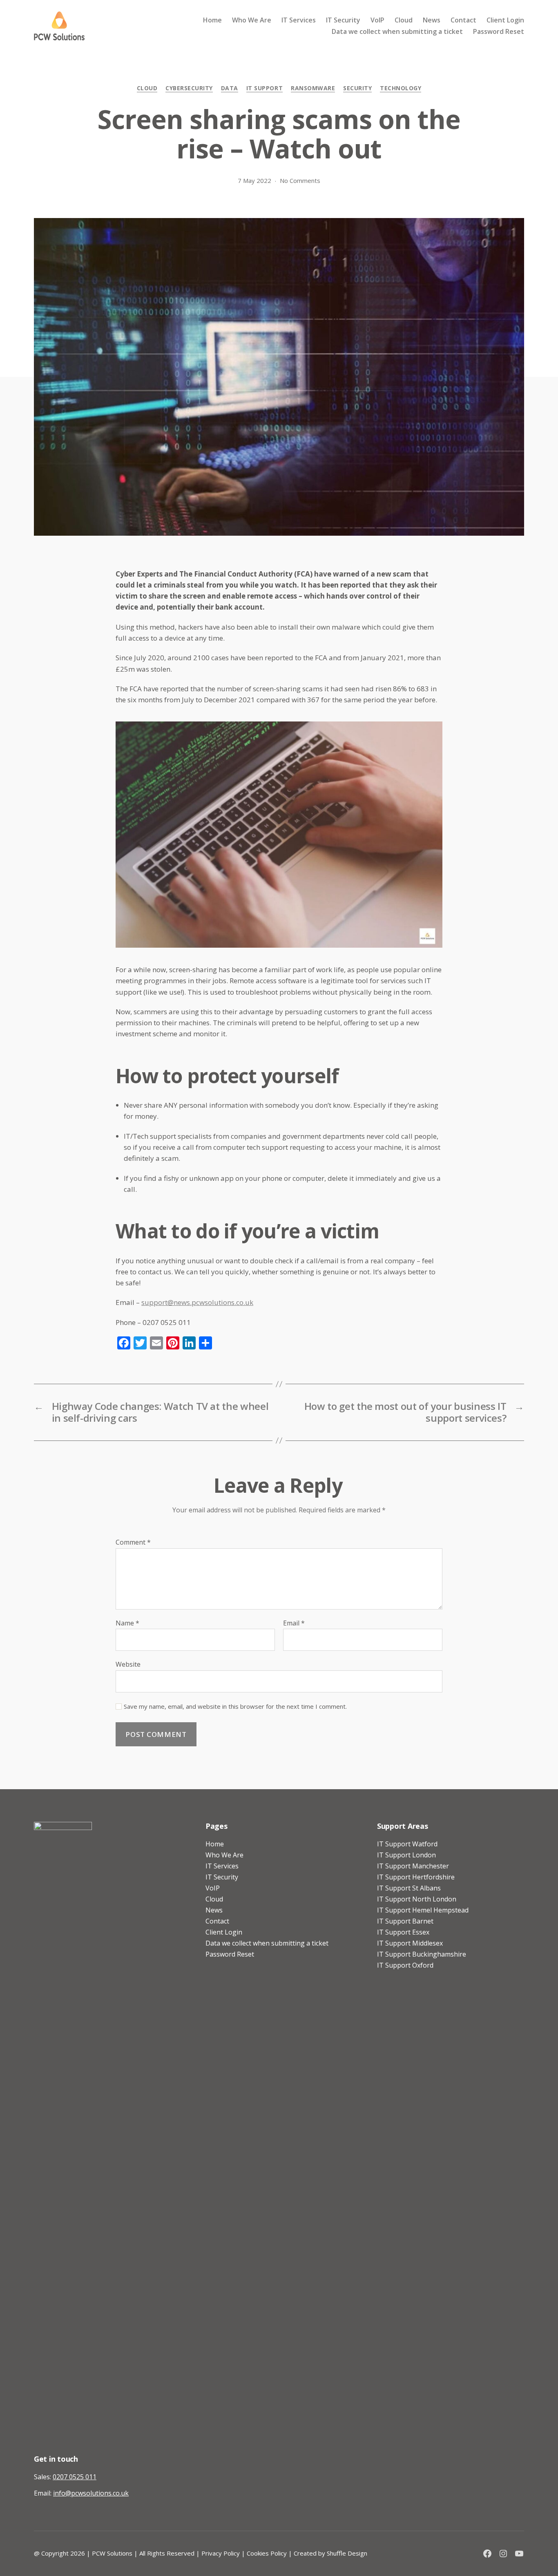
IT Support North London (417, 1899)
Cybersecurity (189, 88)
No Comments (300, 180)
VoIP (377, 20)
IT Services (299, 20)
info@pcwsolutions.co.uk (91, 2493)
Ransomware (313, 88)
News (432, 20)
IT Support (264, 88)
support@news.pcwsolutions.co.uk (197, 1302)
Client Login (505, 20)
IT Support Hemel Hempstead (423, 1910)
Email (294, 1623)
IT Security (343, 20)
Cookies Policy (267, 2553)
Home (212, 20)
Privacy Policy (221, 2553)
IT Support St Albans (409, 1888)
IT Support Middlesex (410, 1943)
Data (230, 88)
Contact (463, 20)
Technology (401, 88)
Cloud (404, 20)
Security (357, 88)
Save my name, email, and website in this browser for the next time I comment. (235, 1707)
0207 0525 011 (75, 2477)
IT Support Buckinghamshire (422, 1954)
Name (127, 1623)
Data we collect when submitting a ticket (397, 32)
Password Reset (499, 32)
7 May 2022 (254, 180)
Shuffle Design (347, 2553)
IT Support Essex (403, 1932)
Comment (133, 1543)
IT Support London (406, 1855)
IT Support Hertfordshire (416, 1877)
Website (128, 1664)
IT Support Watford (407, 1844)
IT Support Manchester (413, 1866)
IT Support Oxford (405, 1965)
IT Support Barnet (405, 1921)
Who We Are (252, 20)
